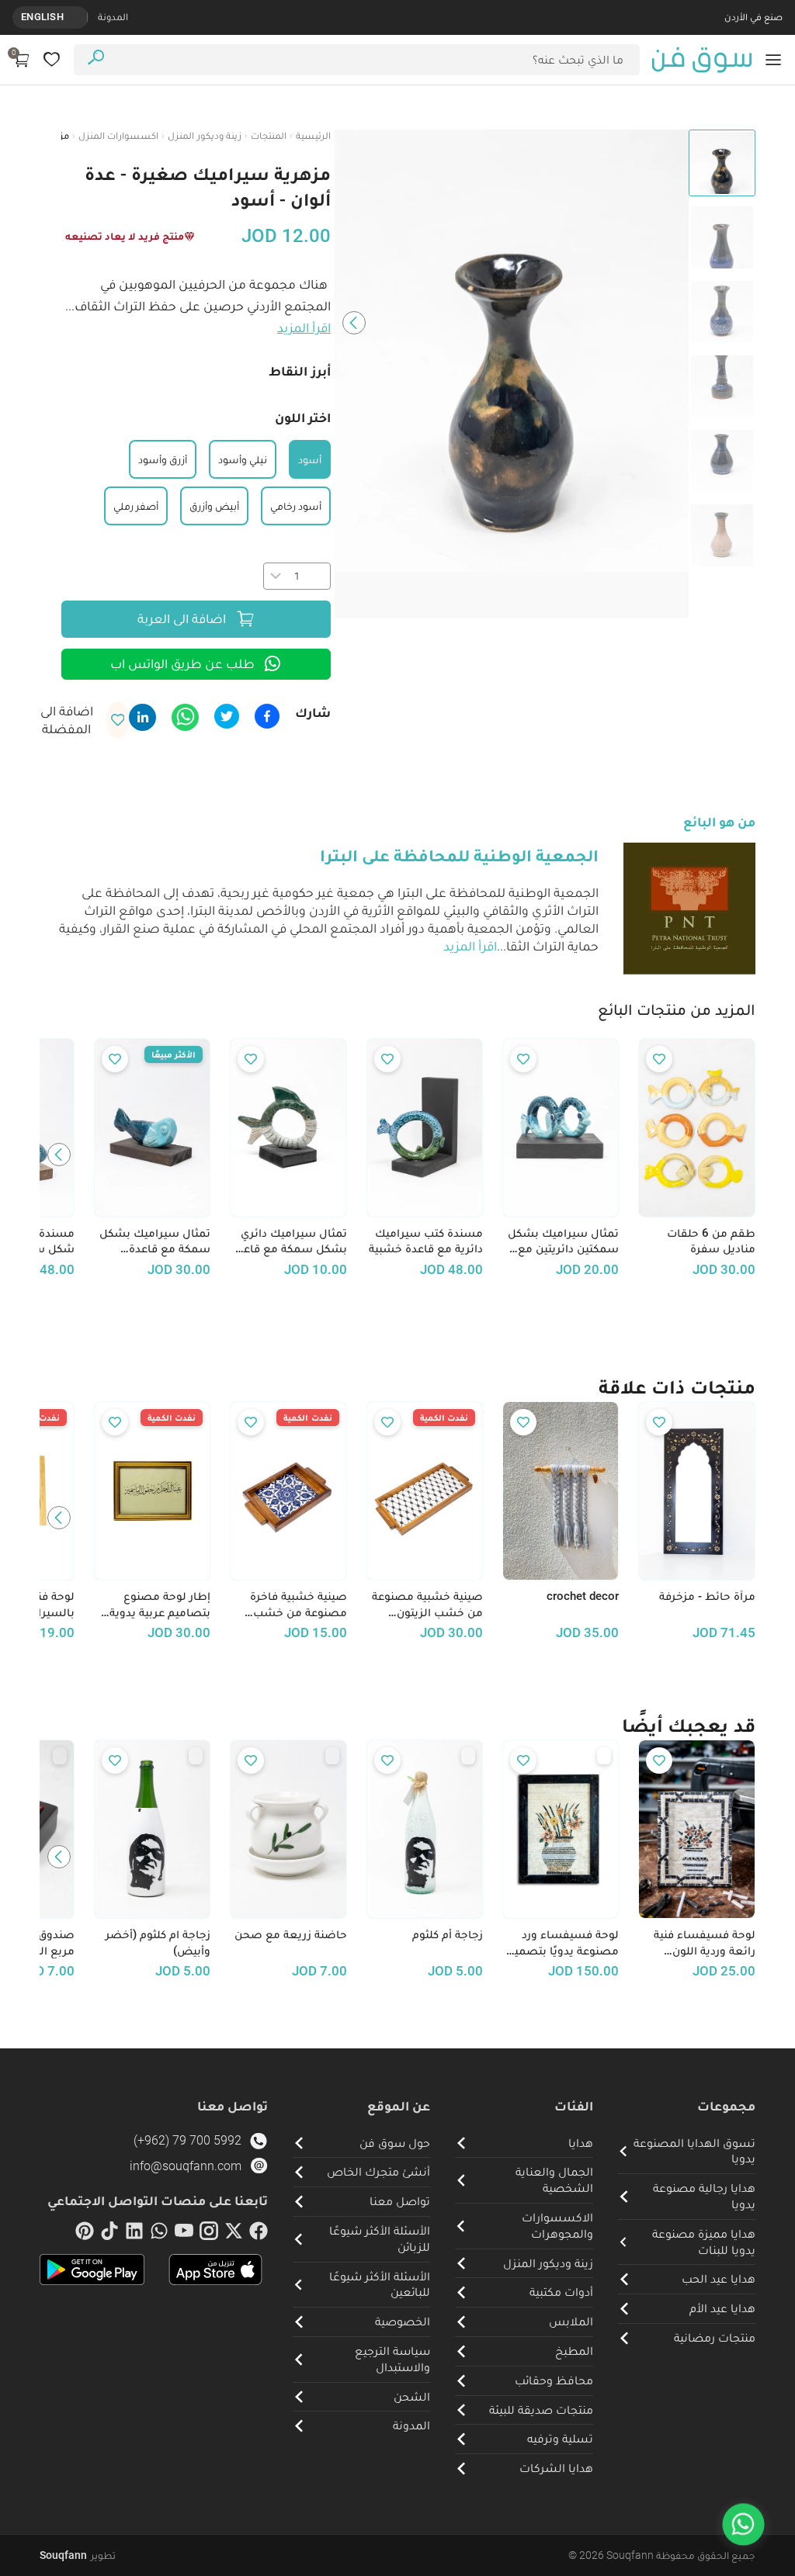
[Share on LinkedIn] (142, 717)
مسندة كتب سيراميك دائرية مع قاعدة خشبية (426, 1241)
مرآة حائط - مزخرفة (707, 1596)
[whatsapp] (159, 2234)
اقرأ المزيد (304, 327)
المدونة (113, 17)
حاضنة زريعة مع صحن (290, 1934)
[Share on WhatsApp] (185, 717)
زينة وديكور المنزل (204, 135)
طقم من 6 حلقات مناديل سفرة (711, 1241)
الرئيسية (313, 135)
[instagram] (209, 2234)
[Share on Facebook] (267, 716)
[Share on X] (227, 716)
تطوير (78, 2555)
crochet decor (583, 1596)
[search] (96, 59)
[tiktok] (109, 2234)
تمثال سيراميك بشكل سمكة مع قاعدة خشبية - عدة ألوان (155, 1241)
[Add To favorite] (659, 1059)
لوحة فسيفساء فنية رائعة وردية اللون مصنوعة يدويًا (704, 1943)
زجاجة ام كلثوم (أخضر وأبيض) (158, 1942)
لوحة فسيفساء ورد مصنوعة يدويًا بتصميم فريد (563, 1943)
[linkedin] (134, 2234)
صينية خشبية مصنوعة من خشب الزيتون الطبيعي (427, 1605)
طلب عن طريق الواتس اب (182, 663)
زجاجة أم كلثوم (448, 1934)
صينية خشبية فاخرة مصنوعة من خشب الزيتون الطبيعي (298, 1605)
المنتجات (269, 135)
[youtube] (184, 2234)
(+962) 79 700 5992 (187, 2140)
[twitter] (234, 2234)
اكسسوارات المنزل (118, 135)
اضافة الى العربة (182, 618)
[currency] (79, 17)
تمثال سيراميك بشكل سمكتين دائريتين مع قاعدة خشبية (563, 1241)
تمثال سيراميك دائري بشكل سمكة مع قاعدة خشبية (289, 1241)
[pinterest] (85, 2234)
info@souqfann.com (186, 2166)
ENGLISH (42, 17)
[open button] (773, 60)
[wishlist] (52, 59)
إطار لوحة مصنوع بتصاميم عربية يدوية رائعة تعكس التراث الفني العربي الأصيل (160, 1605)
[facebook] (259, 2234)
